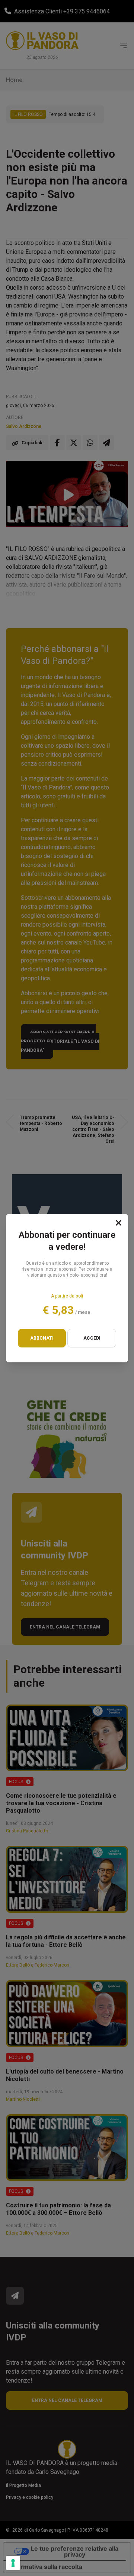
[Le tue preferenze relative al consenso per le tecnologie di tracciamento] (13, 2563)
